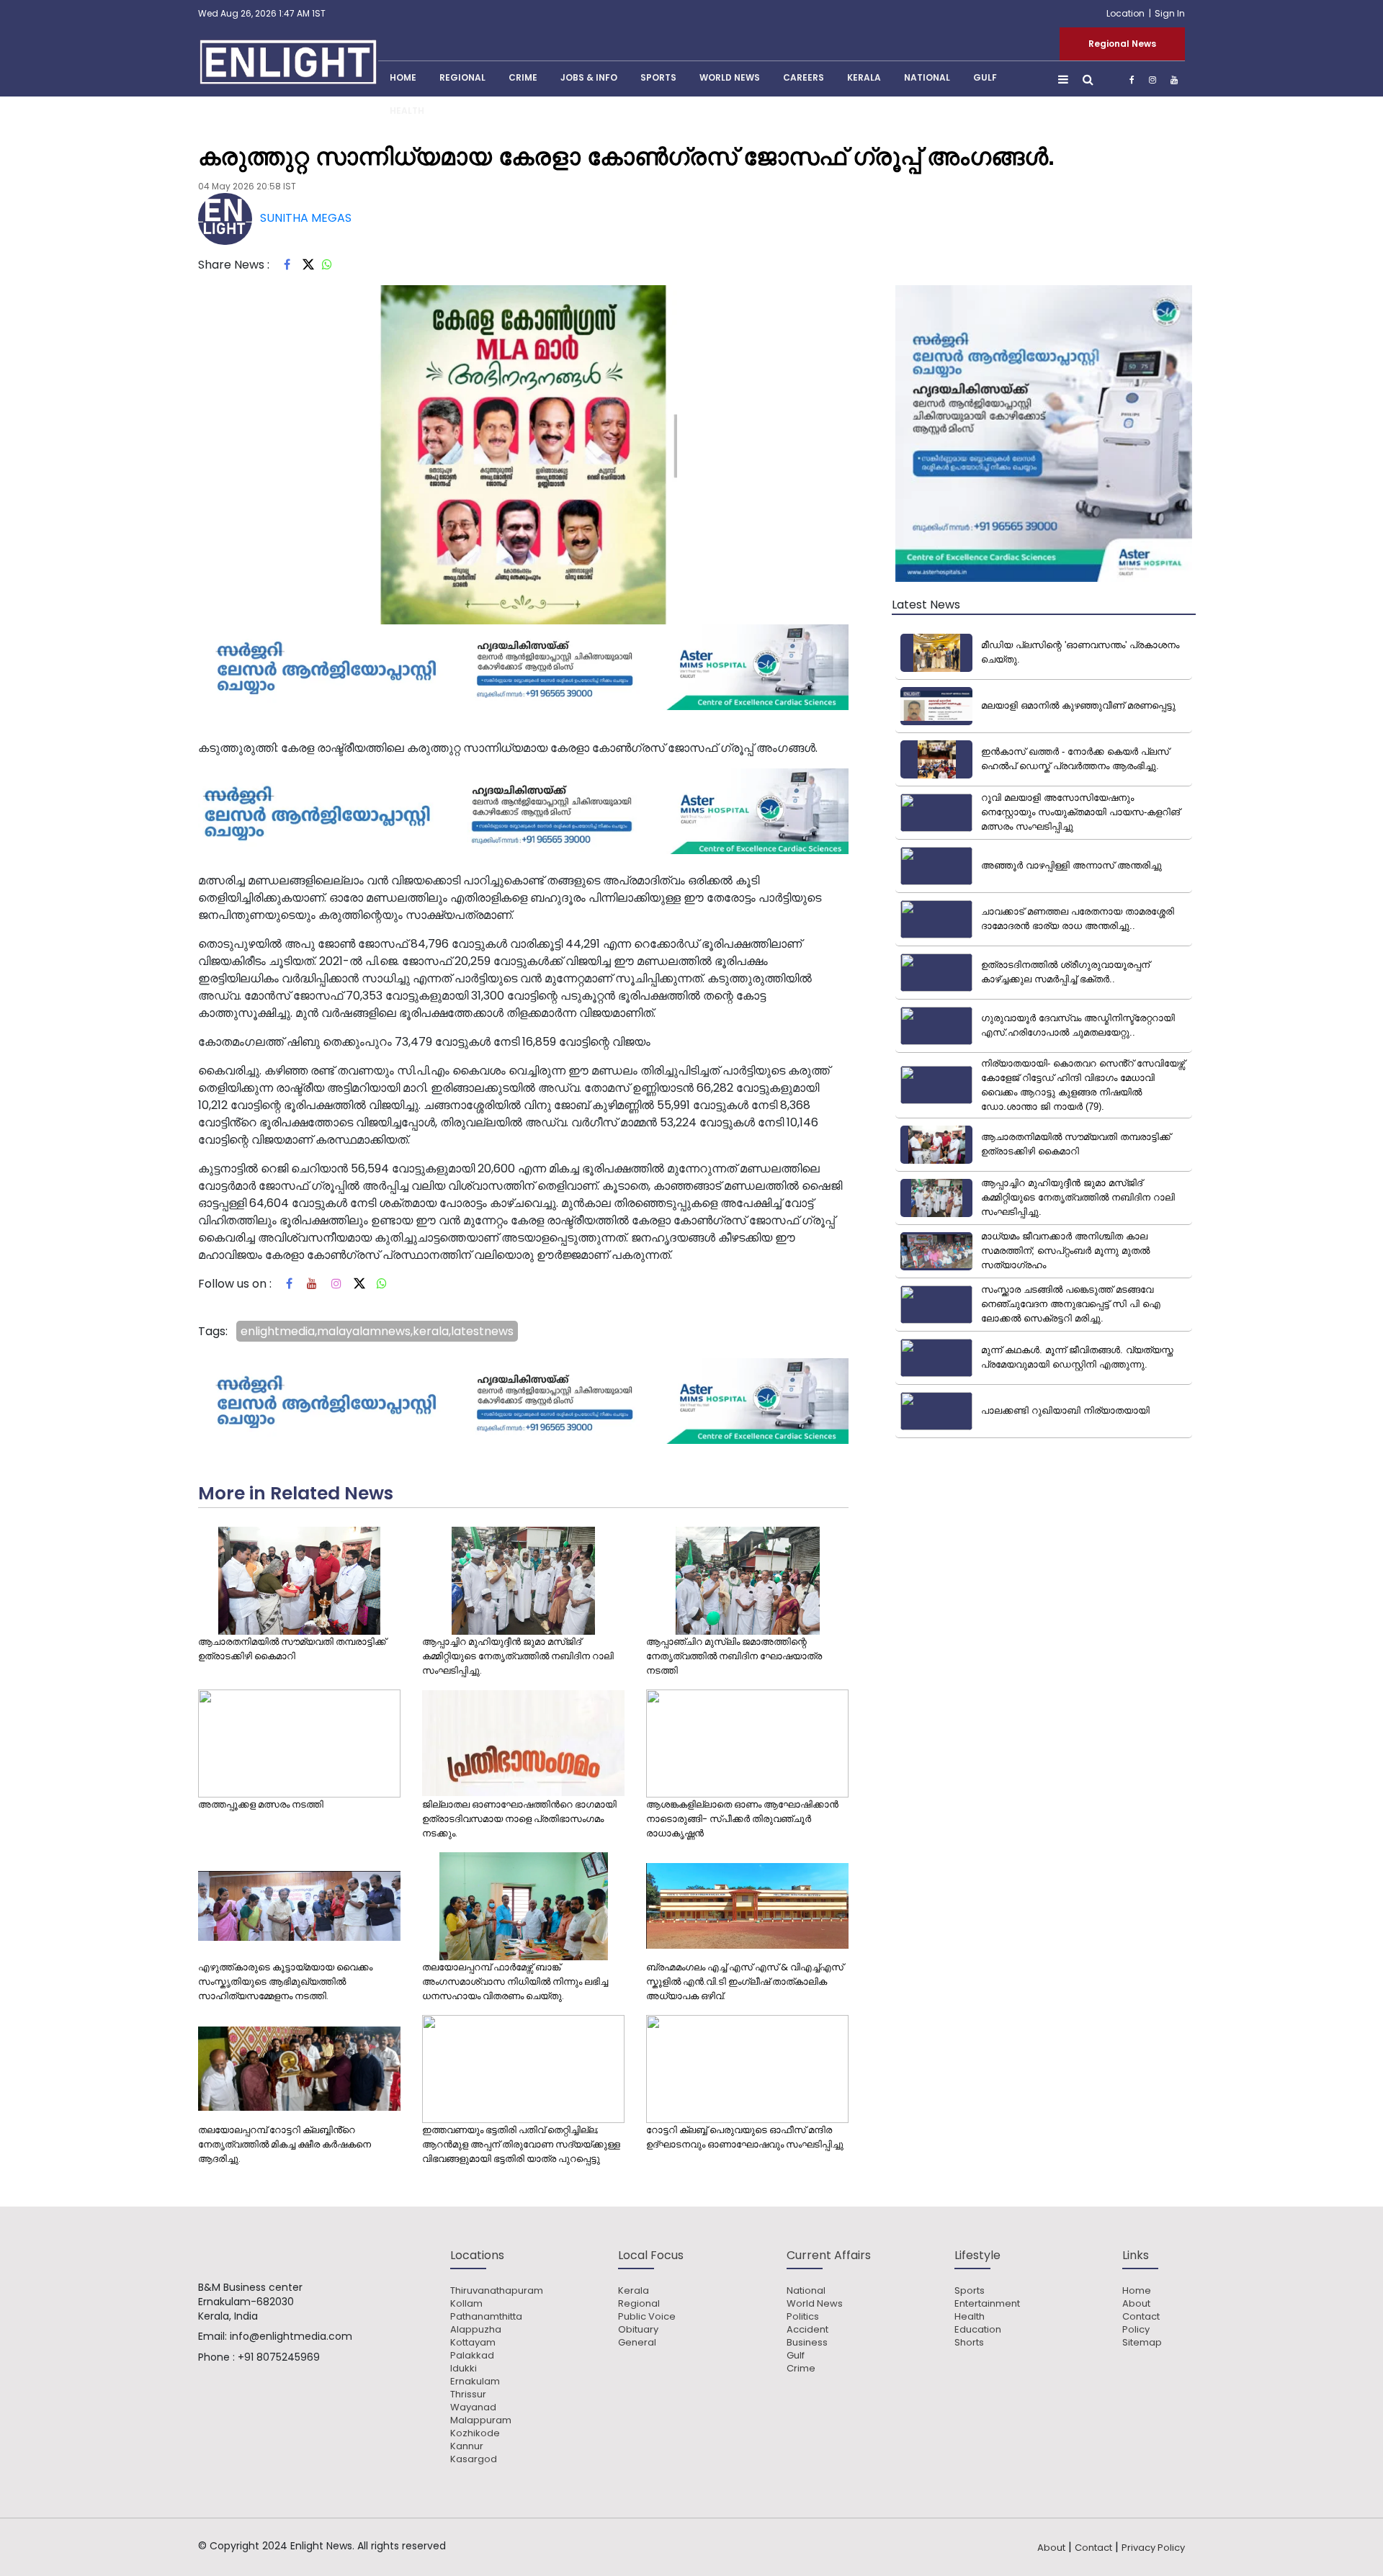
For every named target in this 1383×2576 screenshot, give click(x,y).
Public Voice (647, 2317)
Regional (462, 77)
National (927, 77)
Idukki (464, 2369)
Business (807, 2343)
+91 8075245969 (279, 2357)
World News (730, 77)
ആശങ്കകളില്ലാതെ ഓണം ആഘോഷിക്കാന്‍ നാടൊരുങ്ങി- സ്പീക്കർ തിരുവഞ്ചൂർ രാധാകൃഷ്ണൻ (742, 1819)
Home (1137, 2291)
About (1136, 2304)
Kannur (467, 2446)
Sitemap (1142, 2343)
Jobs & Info (589, 77)
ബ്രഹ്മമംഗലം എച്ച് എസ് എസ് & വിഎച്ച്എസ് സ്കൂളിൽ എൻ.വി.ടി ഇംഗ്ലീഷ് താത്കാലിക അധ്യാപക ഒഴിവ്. (745, 1982)
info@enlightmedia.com (291, 2336)
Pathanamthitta (486, 2317)
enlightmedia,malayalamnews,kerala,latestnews (377, 1331)
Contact (1141, 2317)
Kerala (634, 2291)
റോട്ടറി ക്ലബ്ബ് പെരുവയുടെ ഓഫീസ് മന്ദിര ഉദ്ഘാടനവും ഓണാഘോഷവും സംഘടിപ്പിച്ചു (745, 2137)
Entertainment (987, 2304)
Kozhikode (475, 2433)
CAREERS (804, 77)
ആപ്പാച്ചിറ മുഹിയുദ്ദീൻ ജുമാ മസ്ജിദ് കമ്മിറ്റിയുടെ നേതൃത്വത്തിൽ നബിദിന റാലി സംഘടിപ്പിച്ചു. (518, 1656)
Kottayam (473, 2343)
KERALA (864, 77)
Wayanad (473, 2407)
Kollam (466, 2304)
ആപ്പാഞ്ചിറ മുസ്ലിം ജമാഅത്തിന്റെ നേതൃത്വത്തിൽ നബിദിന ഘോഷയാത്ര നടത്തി (734, 1656)
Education (978, 2330)
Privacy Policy (1153, 2548)
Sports (658, 77)
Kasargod (474, 2459)
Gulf (985, 77)
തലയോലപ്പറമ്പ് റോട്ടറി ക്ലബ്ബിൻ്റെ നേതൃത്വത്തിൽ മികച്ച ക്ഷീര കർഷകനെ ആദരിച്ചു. (285, 2144)
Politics (803, 2317)
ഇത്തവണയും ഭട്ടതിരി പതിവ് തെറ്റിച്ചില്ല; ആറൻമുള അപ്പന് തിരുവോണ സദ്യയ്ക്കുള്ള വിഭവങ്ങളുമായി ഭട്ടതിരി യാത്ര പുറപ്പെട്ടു (521, 2144)
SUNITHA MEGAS (306, 218)
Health (407, 111)
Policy (1136, 2330)
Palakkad (472, 2356)
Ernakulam (475, 2382)
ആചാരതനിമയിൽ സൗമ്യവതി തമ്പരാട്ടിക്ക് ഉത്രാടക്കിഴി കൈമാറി (292, 1649)
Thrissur (468, 2395)
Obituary (638, 2330)
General (637, 2343)
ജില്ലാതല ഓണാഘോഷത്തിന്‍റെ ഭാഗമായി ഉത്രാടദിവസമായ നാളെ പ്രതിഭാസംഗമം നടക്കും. (519, 1819)
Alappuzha (476, 2330)
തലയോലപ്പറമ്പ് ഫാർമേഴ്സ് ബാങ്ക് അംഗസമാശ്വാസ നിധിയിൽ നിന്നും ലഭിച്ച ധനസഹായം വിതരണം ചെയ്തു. (515, 1982)
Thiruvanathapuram (497, 2291)
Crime (523, 77)
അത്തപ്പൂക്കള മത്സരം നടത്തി (261, 1804)
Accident (807, 2330)
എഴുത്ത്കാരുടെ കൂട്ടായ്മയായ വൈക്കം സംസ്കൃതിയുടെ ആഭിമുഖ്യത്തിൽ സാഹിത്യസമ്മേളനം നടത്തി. (285, 1982)
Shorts (969, 2343)
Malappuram (481, 2420)
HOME (403, 77)
